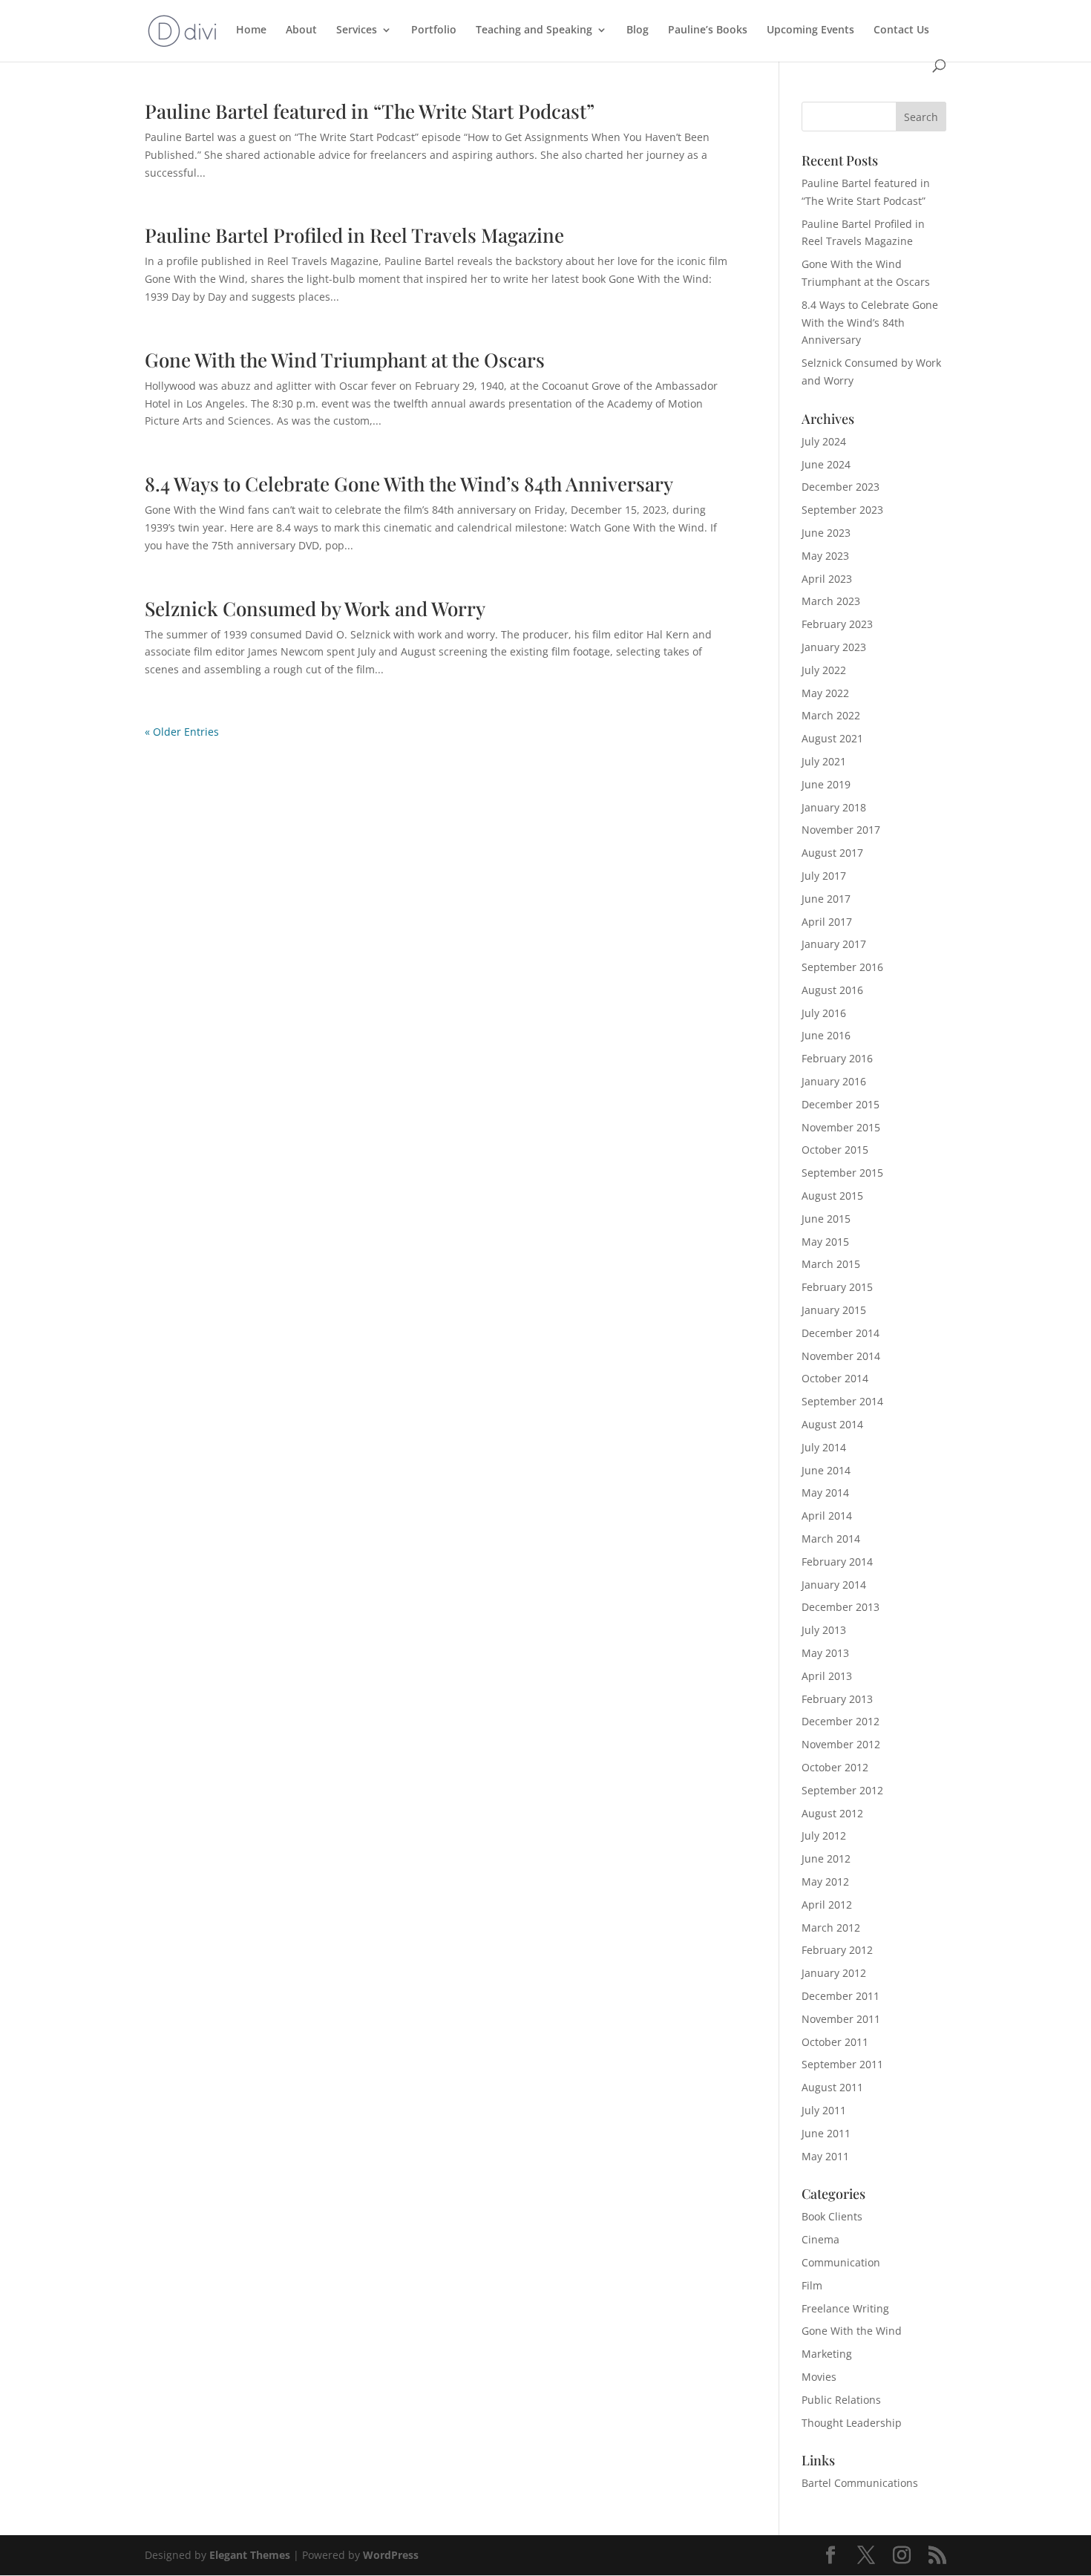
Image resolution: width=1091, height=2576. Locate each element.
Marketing (827, 2354)
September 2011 (842, 2064)
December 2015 (841, 1104)
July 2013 (824, 1630)
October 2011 (835, 2042)
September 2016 (842, 967)
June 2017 (826, 899)
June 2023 (826, 533)
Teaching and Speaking (534, 30)
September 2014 (842, 1401)
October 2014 (835, 1378)
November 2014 (841, 1356)
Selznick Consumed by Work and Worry (315, 608)
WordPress (391, 2555)
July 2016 (824, 1013)
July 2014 (824, 1447)
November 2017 (841, 830)
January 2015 (834, 1310)
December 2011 (841, 1996)
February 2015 (837, 1287)
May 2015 (825, 1242)
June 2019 (826, 784)
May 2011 (825, 2156)
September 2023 (842, 510)
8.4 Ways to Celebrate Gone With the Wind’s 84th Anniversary (409, 484)
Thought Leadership (852, 2423)
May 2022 (825, 693)
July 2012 (824, 1835)
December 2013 (841, 1607)
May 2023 (825, 556)
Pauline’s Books (708, 30)
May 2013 (825, 1653)
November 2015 (841, 1127)
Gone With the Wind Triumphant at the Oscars (345, 360)
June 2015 (826, 1219)
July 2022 (824, 670)
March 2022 (831, 715)
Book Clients (832, 2216)
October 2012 (835, 1767)
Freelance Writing (845, 2308)
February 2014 (837, 1562)
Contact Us (901, 30)
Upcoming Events (810, 30)
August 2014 (832, 1424)
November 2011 (841, 2019)
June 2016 (826, 1035)
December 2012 (841, 1721)
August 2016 (832, 990)
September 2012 (842, 1790)
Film (812, 2285)
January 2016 (834, 1081)
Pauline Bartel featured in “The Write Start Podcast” (370, 111)
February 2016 (837, 1058)
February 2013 (837, 1699)
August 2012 (832, 1813)
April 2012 (827, 1905)
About (301, 30)
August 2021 (832, 738)
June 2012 (826, 1859)
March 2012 (831, 1928)
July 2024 (824, 441)
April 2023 (827, 579)
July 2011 (824, 2110)
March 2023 (831, 601)
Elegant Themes (250, 2555)
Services (357, 30)
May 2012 (825, 1882)
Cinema (820, 2239)
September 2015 (842, 1173)
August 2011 (832, 2087)
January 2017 (834, 944)
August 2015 (832, 1196)
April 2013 (827, 1676)
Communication (841, 2262)
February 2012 (837, 1950)
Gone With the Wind (852, 2331)
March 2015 (831, 1264)
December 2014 (841, 1333)
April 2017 (827, 922)
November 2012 (841, 1744)
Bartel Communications (860, 2483)
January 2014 (834, 1585)
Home (251, 30)
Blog (638, 30)
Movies (819, 2377)
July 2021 (824, 761)
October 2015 (835, 1150)
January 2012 (834, 1973)
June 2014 (826, 1470)
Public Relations (841, 2400)
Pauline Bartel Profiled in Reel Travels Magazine (354, 235)
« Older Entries (182, 732)
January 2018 (834, 807)
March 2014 (831, 1539)
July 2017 (824, 876)
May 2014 (825, 1493)
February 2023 (837, 624)
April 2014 (827, 1516)
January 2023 (834, 647)
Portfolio (434, 30)
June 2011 (826, 2133)
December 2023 (841, 487)
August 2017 (832, 853)
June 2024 (826, 464)
